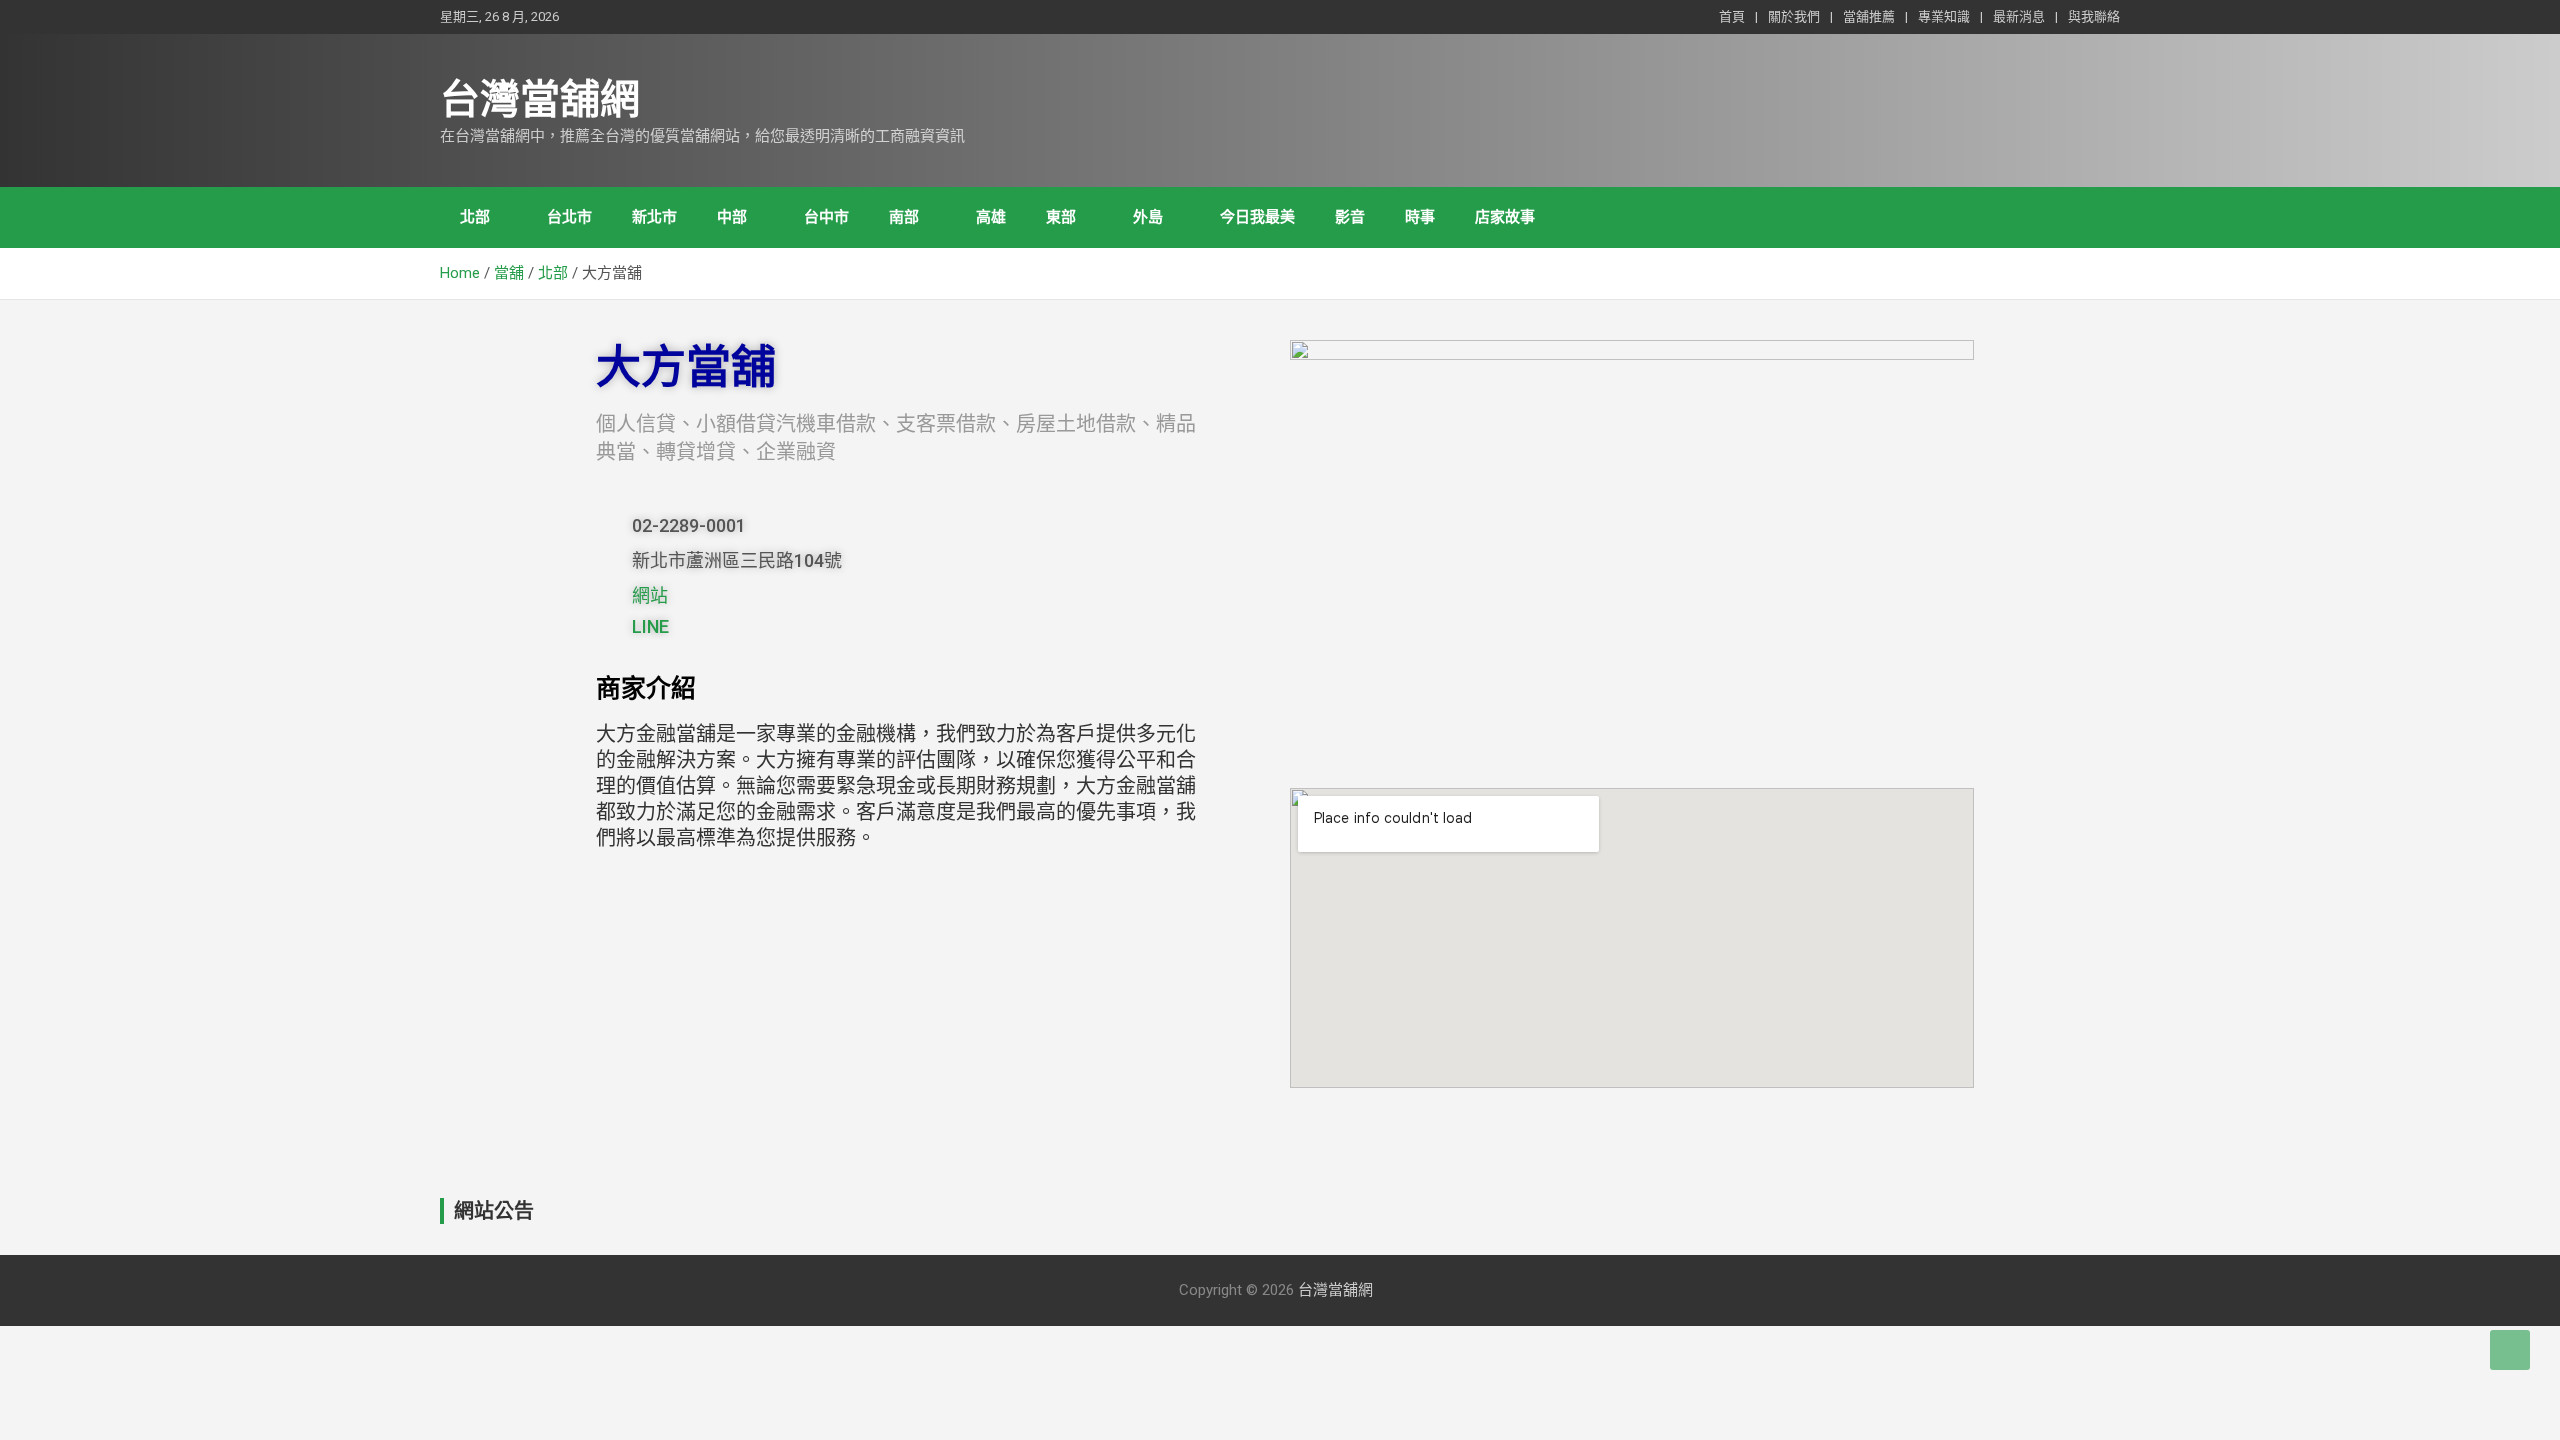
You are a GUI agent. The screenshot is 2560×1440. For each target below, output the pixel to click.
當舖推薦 (1869, 16)
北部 (475, 217)
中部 (732, 217)
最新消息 (2019, 16)
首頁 (1732, 16)
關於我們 (1794, 16)
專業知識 (1944, 16)
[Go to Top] (2510, 1350)
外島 (1148, 217)
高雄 (991, 217)
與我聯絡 (2094, 16)
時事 (1420, 217)
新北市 (654, 217)
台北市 (569, 217)
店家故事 (1505, 217)
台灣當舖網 (540, 99)
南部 (904, 217)
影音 (1350, 217)
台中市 (826, 217)
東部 (1061, 217)
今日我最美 (1257, 217)
